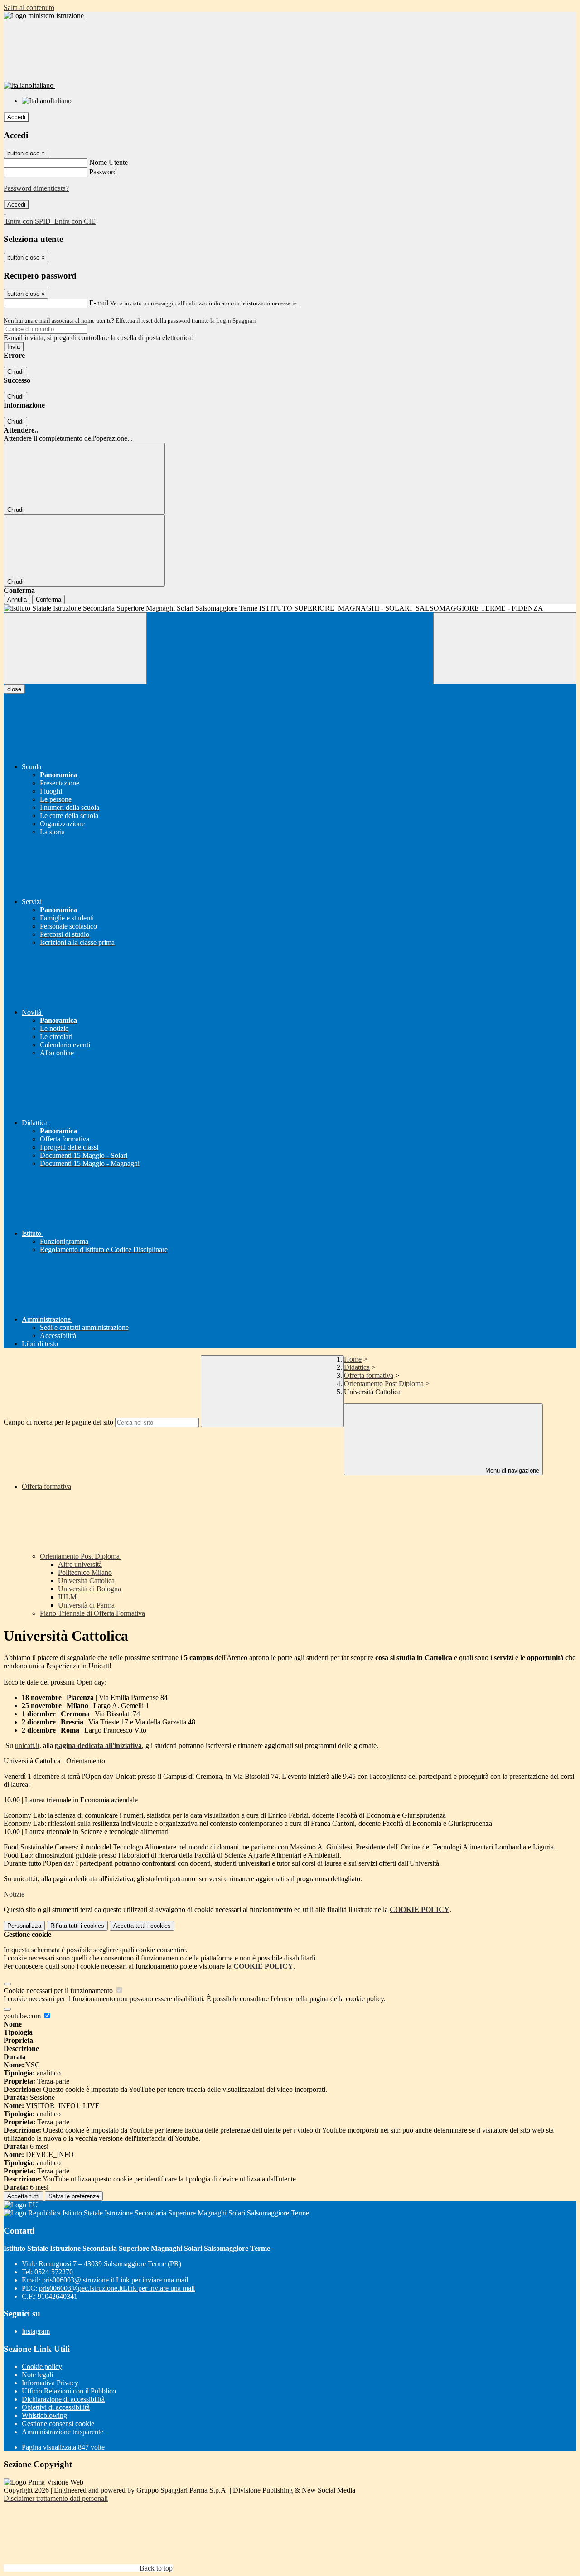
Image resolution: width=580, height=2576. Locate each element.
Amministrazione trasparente (63, 2432)
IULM (67, 1597)
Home (353, 1359)
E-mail (99, 303)
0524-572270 (54, 2272)
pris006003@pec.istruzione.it (117, 2288)
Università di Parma (86, 1605)
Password (103, 172)
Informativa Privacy (50, 2383)
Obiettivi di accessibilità (56, 2407)
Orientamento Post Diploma (384, 1384)
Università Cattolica (86, 1581)
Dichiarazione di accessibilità (63, 2399)
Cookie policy (42, 2367)
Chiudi (15, 372)
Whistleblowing (44, 2415)
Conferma (48, 599)
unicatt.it (27, 1745)
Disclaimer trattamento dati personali (56, 2498)
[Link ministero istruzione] (44, 16)
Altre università (80, 1564)
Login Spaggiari (236, 320)
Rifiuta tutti (77, 1926)
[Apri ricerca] (505, 648)
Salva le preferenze (74, 2196)
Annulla (17, 599)
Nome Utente (109, 162)
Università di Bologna (89, 1589)
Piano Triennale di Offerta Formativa (92, 1613)
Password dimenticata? (36, 188)
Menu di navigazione (511, 1471)
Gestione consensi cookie (58, 2424)
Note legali (37, 2375)
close (14, 689)
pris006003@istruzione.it (115, 2280)
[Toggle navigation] (75, 648)
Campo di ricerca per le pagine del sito (58, 1422)
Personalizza (24, 1926)
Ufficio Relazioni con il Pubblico (69, 2391)
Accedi (16, 117)
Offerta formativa (369, 1375)
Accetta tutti (142, 1926)
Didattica (357, 1367)
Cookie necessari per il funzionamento (59, 1991)
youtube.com (23, 2016)
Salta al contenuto (29, 7)
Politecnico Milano (85, 1572)
